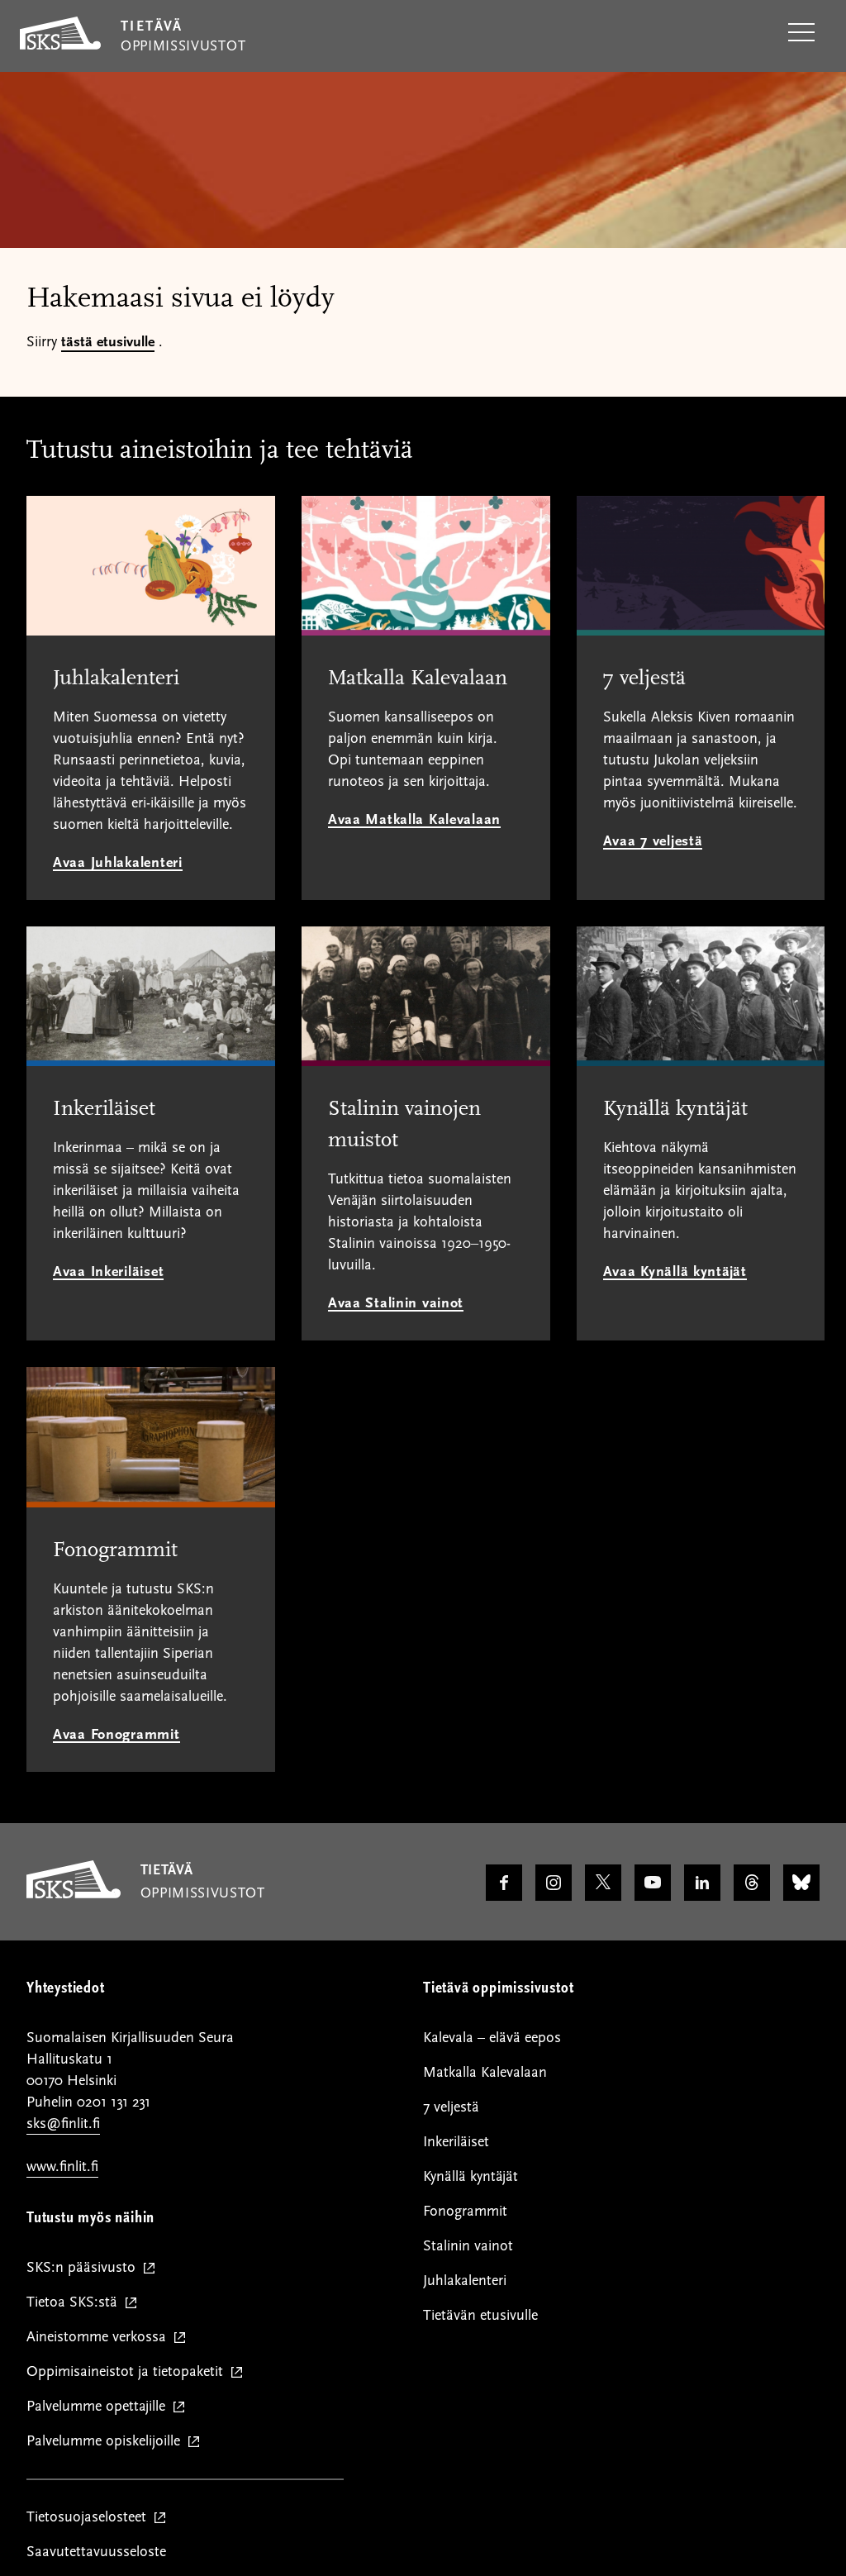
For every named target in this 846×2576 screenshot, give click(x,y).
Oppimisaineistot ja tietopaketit (128, 2372)
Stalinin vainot (468, 2246)
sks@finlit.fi (63, 2124)
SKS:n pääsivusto (85, 2268)
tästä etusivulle (108, 342)
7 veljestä (451, 2107)
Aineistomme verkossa (100, 2338)
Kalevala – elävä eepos (492, 2038)
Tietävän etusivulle (480, 2315)
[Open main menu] (801, 33)
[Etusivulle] (74, 1894)
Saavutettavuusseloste (96, 2552)
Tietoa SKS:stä (76, 2303)
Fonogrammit (465, 2211)
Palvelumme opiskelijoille (107, 2442)
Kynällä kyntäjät (471, 2176)
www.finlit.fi (62, 2167)
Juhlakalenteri (465, 2281)
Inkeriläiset (456, 2142)
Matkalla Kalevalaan (485, 2072)
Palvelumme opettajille (100, 2407)
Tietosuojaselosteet (90, 2518)
